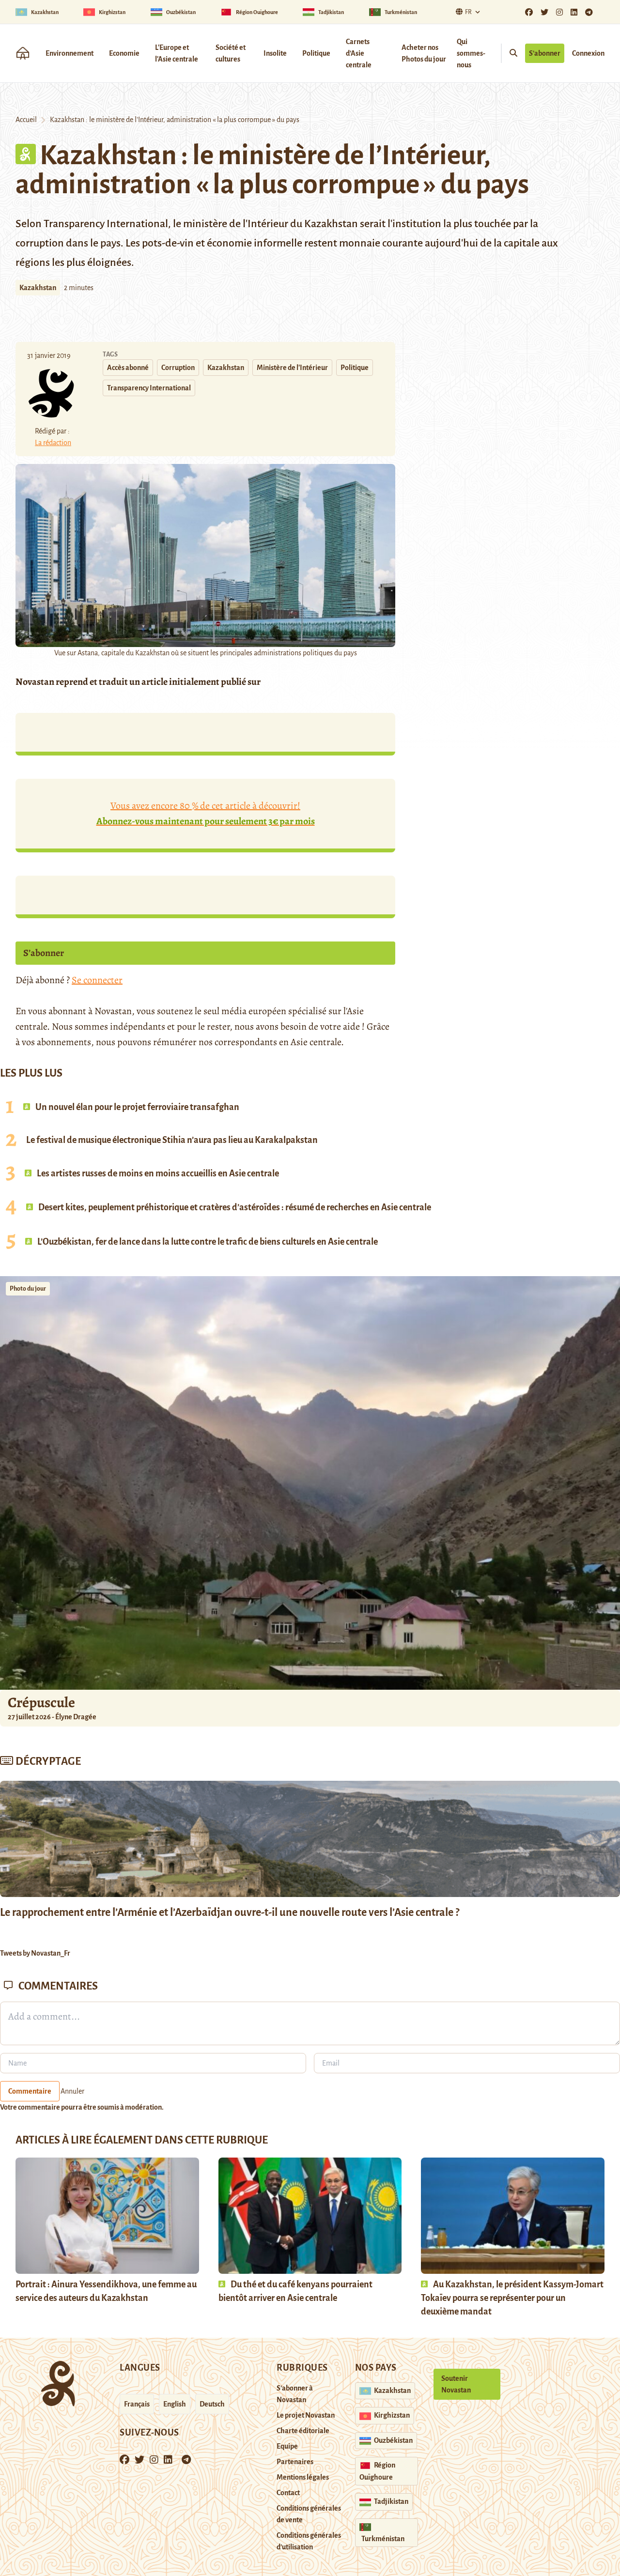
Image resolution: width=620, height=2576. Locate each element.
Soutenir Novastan (456, 2384)
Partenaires (295, 2462)
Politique (316, 53)
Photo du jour (28, 1289)
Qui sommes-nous (471, 53)
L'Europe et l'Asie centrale (177, 53)
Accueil (26, 120)
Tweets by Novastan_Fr (35, 1953)
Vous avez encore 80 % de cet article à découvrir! (206, 813)
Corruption (178, 368)
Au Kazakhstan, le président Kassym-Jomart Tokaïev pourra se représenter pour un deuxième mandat (512, 2298)
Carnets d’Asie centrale (359, 53)
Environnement (70, 53)
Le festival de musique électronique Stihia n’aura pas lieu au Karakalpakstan (172, 1140)
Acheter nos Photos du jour (424, 53)
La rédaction (53, 443)
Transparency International (149, 388)
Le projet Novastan (306, 2415)
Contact (288, 2493)
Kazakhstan (38, 288)
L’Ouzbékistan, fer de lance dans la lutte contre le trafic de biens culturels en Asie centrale (207, 1242)
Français (137, 2404)
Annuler (72, 2091)
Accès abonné (128, 368)
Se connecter (97, 980)
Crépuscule (43, 1702)
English (175, 2404)
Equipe (287, 2446)
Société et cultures (231, 53)
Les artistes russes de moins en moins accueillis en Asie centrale (157, 1173)
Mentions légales (303, 2477)
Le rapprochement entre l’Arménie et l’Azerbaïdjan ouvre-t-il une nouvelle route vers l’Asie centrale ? (230, 1913)
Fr (468, 12)
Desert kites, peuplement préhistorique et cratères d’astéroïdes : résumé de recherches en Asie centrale (234, 1207)
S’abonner (545, 53)
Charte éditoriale (303, 2431)
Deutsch (212, 2404)
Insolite (275, 53)
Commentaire (30, 2091)
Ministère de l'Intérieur (292, 368)
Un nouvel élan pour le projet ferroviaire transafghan (137, 1107)
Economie (124, 53)
